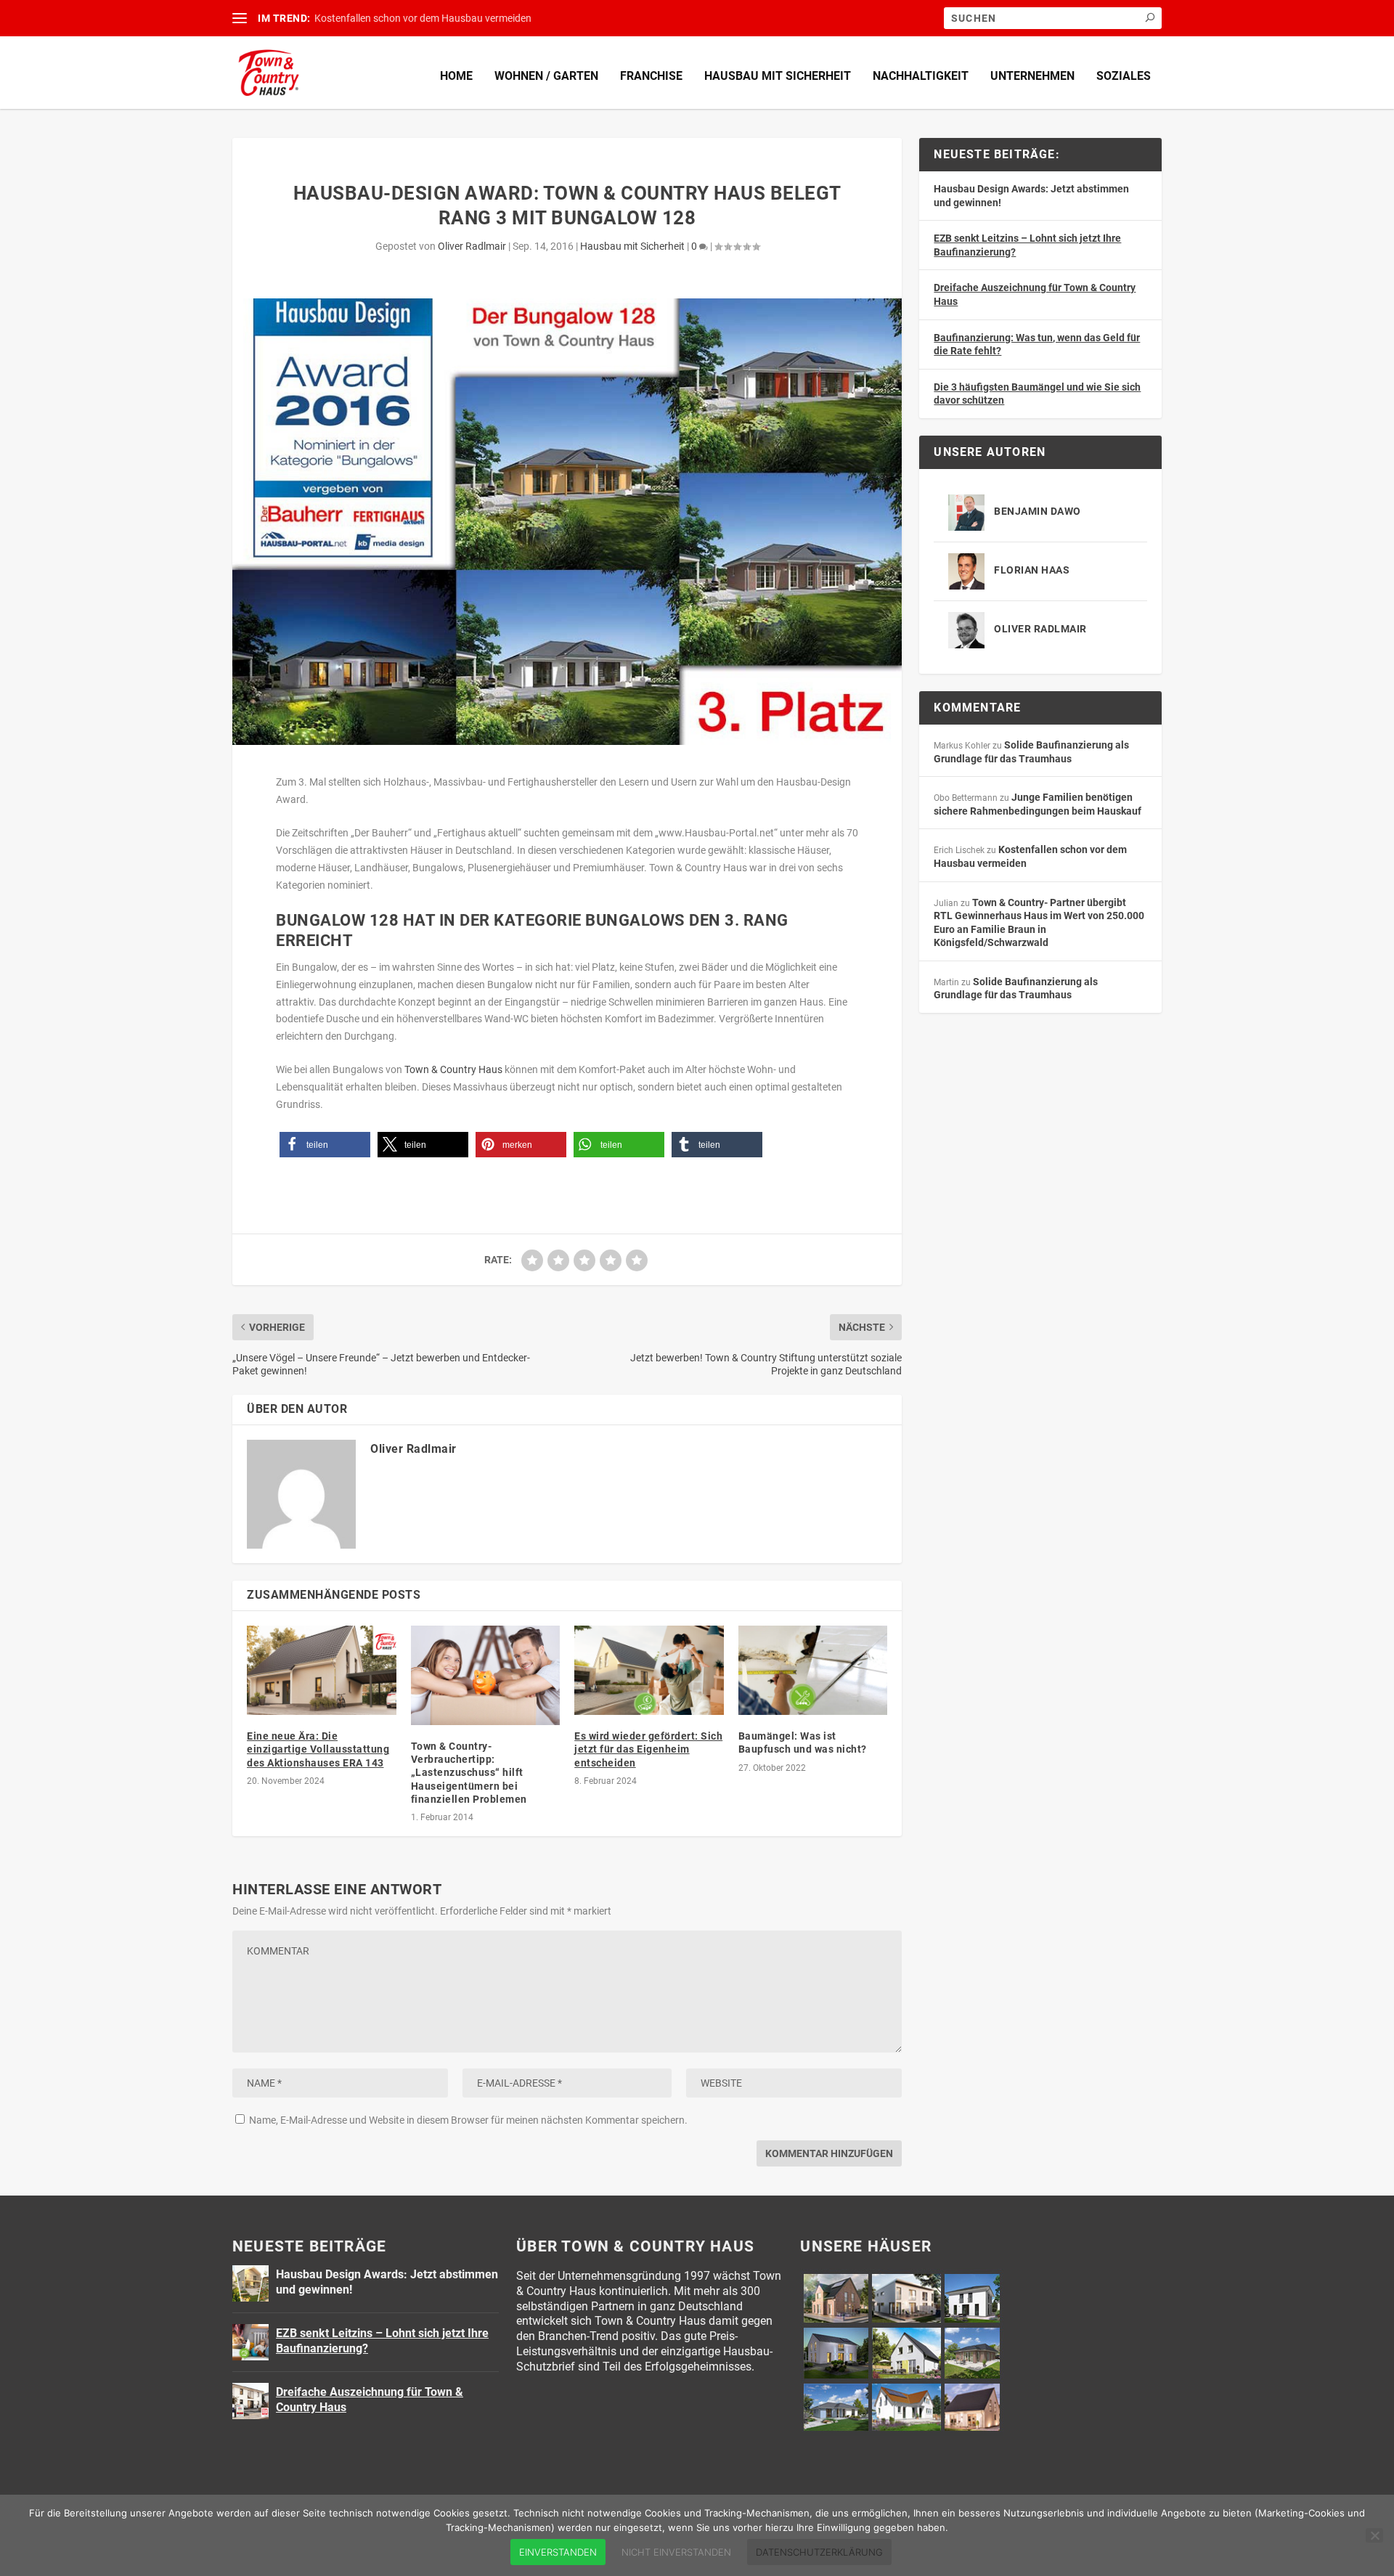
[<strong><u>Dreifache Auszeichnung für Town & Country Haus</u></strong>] (250, 2401)
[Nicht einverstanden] (1374, 2535)
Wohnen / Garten (546, 76)
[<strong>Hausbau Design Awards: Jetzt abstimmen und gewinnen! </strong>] (250, 2283)
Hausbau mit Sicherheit (778, 76)
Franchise (651, 76)
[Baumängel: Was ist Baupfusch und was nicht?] (813, 1670)
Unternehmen (1032, 76)
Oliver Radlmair (472, 246)
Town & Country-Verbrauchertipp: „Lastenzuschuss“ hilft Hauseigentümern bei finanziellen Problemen (469, 1773)
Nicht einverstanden (676, 2552)
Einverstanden (558, 2552)
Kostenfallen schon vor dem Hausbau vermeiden (423, 18)
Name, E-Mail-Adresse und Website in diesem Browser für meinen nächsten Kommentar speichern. (468, 2120)
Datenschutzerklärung (819, 2552)
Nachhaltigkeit (921, 76)
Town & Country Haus (453, 1069)
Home (456, 76)
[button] (325, 1145)
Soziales (1124, 76)
